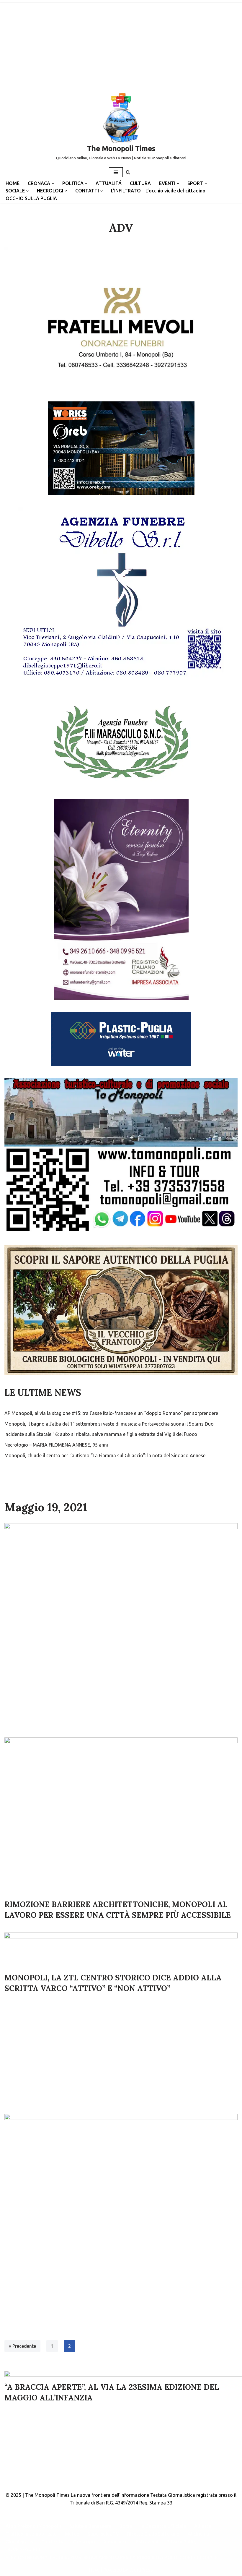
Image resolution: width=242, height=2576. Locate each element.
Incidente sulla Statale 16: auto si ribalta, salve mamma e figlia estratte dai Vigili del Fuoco (101, 1434)
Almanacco (116, 2542)
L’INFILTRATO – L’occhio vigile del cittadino (158, 191)
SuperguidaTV (103, 2534)
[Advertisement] (121, 44)
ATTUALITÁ (109, 183)
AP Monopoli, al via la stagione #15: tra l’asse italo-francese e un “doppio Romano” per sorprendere (111, 1413)
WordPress (141, 2570)
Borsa (126, 2526)
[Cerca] (128, 172)
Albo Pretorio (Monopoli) (33, 2526)
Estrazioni (147, 2542)
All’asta (203, 2526)
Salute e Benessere (90, 2526)
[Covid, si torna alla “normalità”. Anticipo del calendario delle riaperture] (121, 2336)
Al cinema (198, 2534)
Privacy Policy (181, 2542)
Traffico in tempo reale (31, 2534)
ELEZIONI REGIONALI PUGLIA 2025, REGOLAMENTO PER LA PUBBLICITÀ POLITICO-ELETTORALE (112, 2557)
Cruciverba (53, 2542)
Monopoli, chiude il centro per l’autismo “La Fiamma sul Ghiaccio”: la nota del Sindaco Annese (105, 1455)
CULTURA (140, 183)
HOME (13, 183)
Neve (94, 2570)
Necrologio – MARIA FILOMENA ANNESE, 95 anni (56, 1445)
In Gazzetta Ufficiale (163, 2526)
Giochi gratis (19, 2542)
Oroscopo (84, 2542)
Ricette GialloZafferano (153, 2534)
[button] (53, 184)
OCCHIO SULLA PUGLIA (31, 198)
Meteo (72, 2534)
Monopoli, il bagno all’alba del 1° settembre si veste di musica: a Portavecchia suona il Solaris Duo (109, 1424)
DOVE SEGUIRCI (23, 2549)
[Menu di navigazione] (116, 172)
